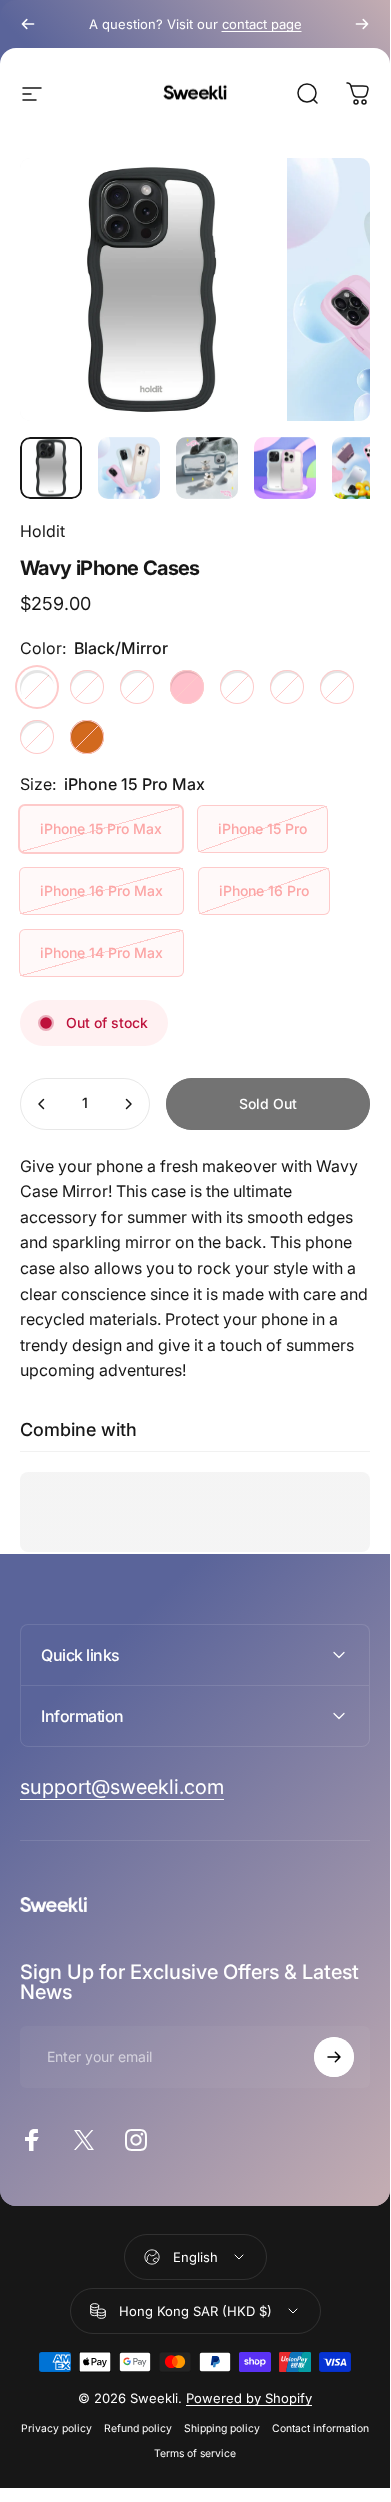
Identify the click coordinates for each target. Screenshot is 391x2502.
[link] (122, 1787)
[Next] (362, 24)
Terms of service (195, 2453)
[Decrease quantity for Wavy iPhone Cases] (42, 1104)
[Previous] (28, 24)
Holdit (42, 531)
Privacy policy (56, 2428)
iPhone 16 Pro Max (101, 890)
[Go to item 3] (207, 468)
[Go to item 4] (285, 468)
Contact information (320, 2428)
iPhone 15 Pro (262, 828)
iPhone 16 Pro (264, 890)
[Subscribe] (334, 2057)
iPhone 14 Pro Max (101, 952)
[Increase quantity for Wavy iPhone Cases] (128, 1104)
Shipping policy (222, 2428)
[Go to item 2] (129, 468)
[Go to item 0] (51, 468)
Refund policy (138, 2428)
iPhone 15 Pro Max (101, 828)
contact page (262, 24)
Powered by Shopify (249, 2398)
